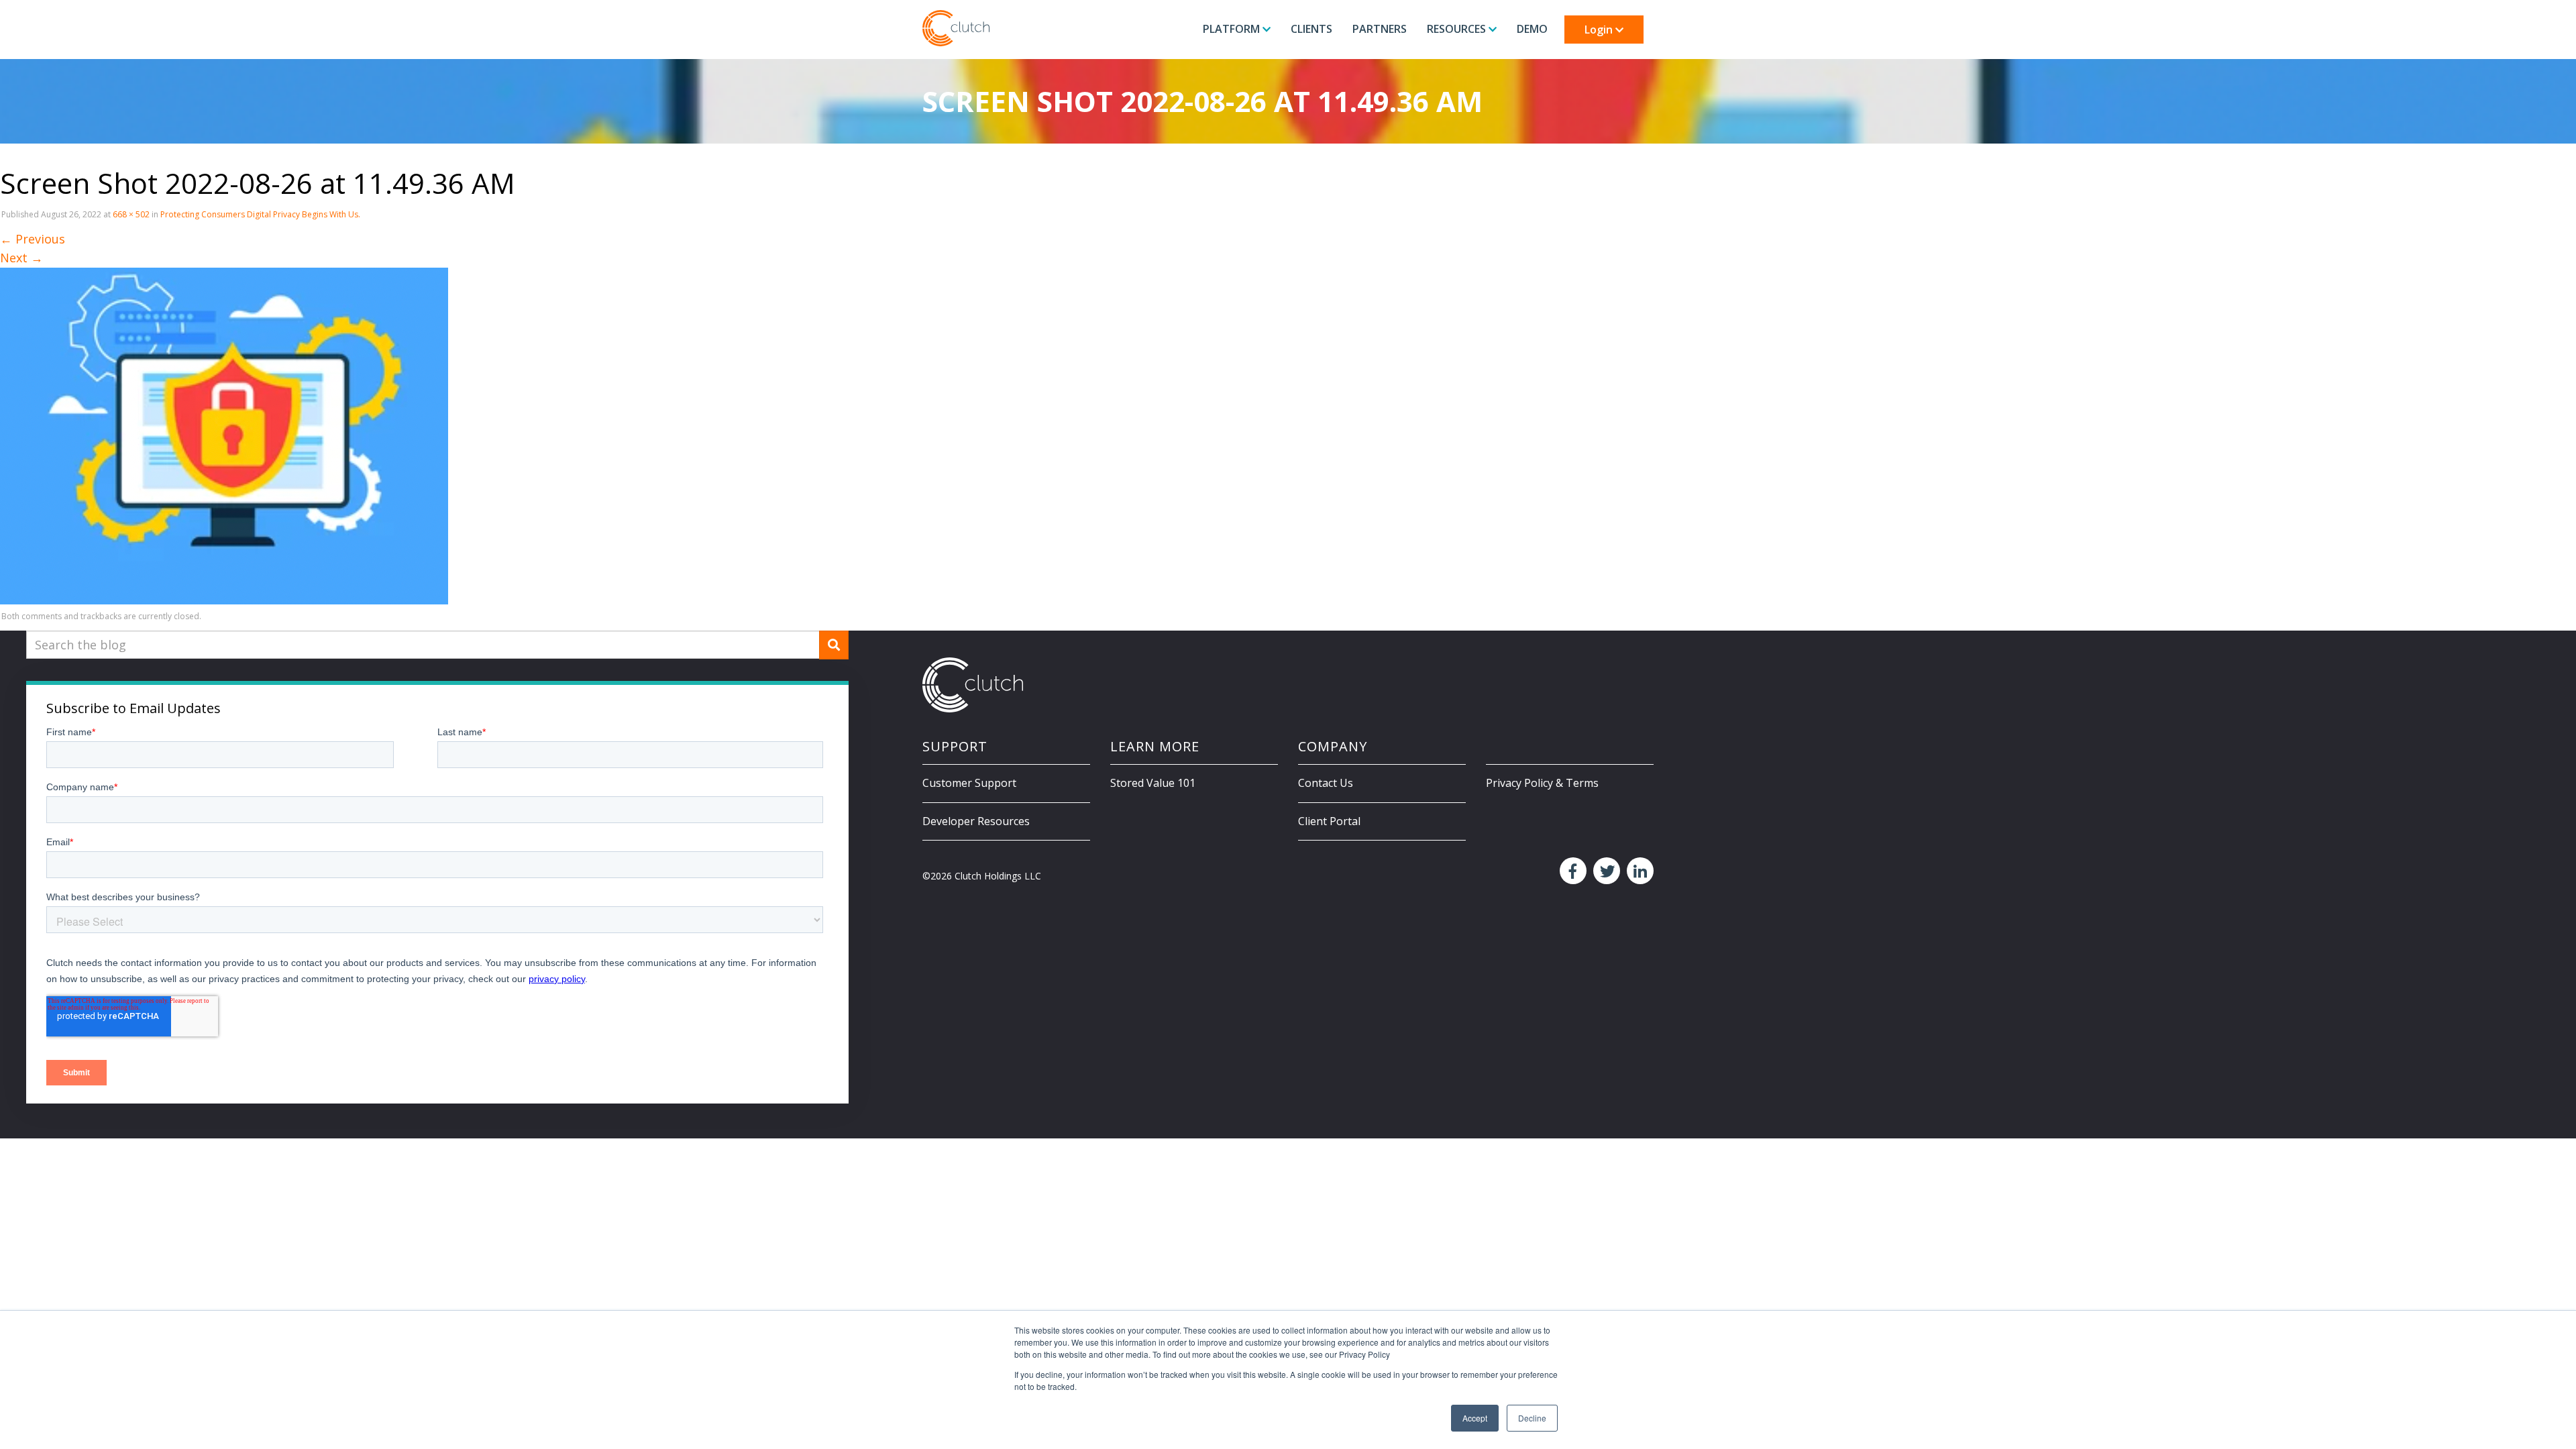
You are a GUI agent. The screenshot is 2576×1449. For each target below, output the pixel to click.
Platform (1233, 29)
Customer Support (969, 783)
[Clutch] (956, 28)
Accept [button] (1475, 1418)
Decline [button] (1532, 1418)
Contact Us (1326, 783)
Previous (33, 239)
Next (21, 258)
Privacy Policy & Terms (1542, 783)
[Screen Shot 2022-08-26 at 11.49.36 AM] (224, 435)
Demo (1532, 29)
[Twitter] (1605, 871)
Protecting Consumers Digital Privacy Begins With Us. (260, 214)
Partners (1380, 29)
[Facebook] (1571, 871)
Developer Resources (976, 821)
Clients (1311, 29)
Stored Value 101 (1153, 783)
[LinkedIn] (1639, 871)
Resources (1458, 29)
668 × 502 (131, 214)
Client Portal (1329, 821)
